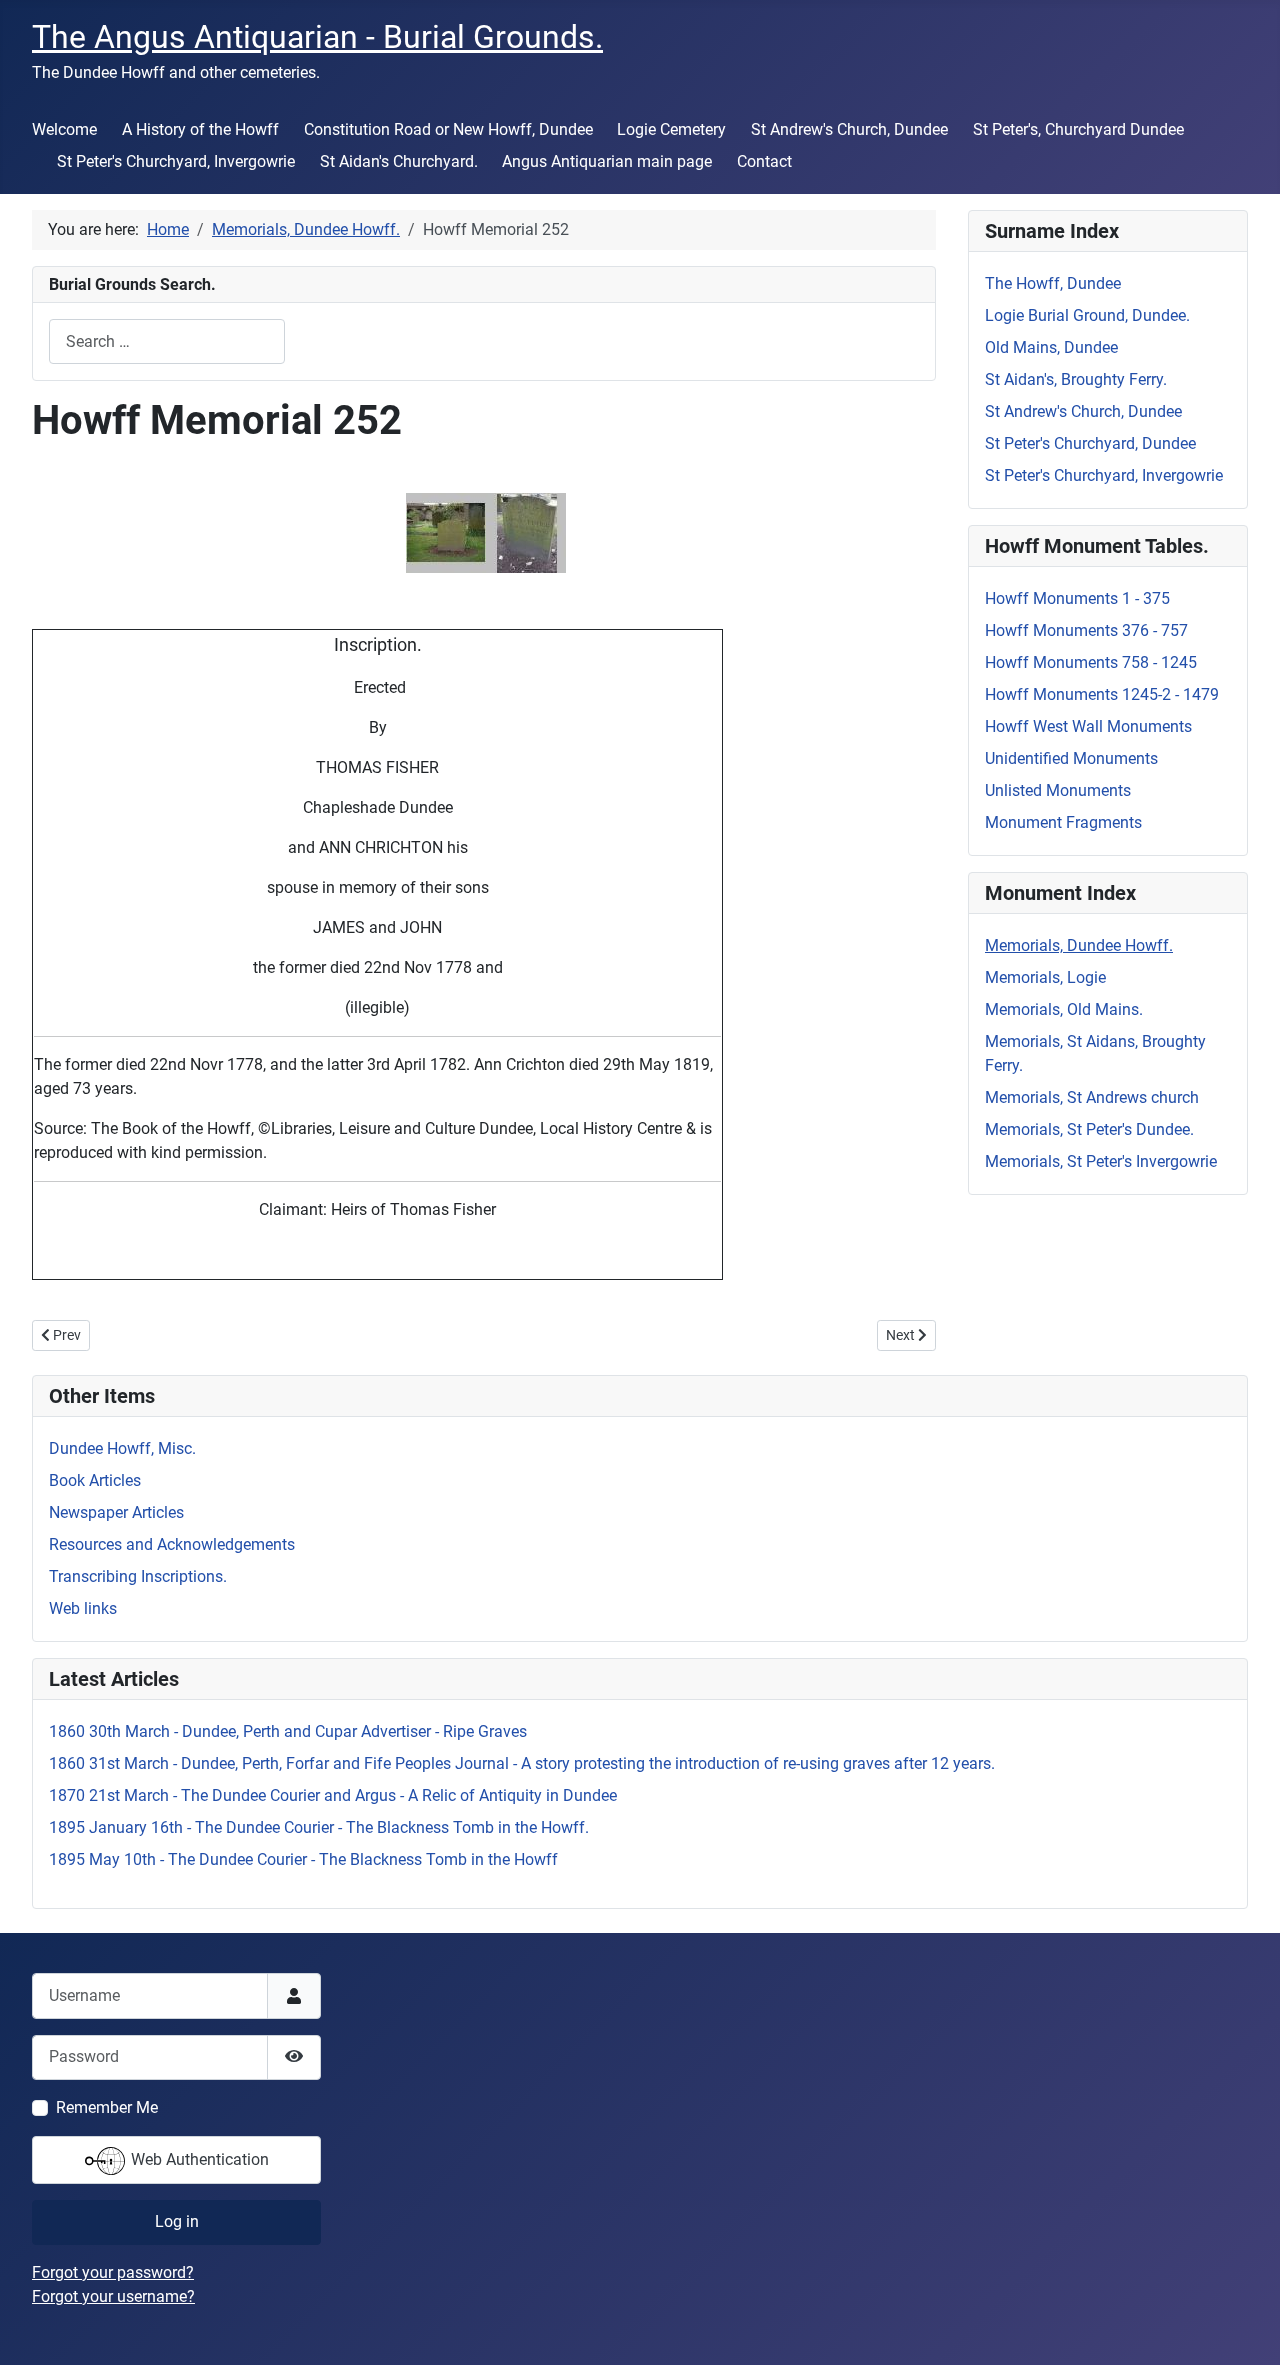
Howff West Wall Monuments (1088, 726)
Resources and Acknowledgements (172, 1544)
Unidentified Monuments (1071, 758)
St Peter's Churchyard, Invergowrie (176, 161)
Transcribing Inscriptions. (138, 1576)
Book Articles (95, 1480)
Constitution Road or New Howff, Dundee (448, 129)
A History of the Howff (200, 129)
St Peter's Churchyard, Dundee (1090, 443)
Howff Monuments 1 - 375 (1077, 598)
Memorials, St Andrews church (1092, 1097)
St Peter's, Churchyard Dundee (1078, 129)
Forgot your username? (113, 2296)
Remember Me (107, 2107)
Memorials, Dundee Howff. (1079, 945)
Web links (83, 1608)
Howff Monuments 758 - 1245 (1091, 662)
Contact (764, 161)
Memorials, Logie (1045, 977)
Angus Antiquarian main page (607, 161)
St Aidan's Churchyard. (399, 161)
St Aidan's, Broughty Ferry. (1076, 379)
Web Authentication (198, 2159)
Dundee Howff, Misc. (122, 1448)
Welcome (64, 129)
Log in (177, 2221)
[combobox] (167, 341)
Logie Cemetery (671, 129)
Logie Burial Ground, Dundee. (1087, 315)
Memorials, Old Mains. (1064, 1009)
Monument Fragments (1063, 822)
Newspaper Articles (116, 1512)
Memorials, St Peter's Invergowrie (1101, 1161)
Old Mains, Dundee (1051, 347)
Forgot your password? (113, 2272)
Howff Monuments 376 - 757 (1086, 630)
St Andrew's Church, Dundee (849, 129)
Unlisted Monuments (1058, 790)
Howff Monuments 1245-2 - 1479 (1102, 694)
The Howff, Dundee (1053, 283)
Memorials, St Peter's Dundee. (1089, 1129)
